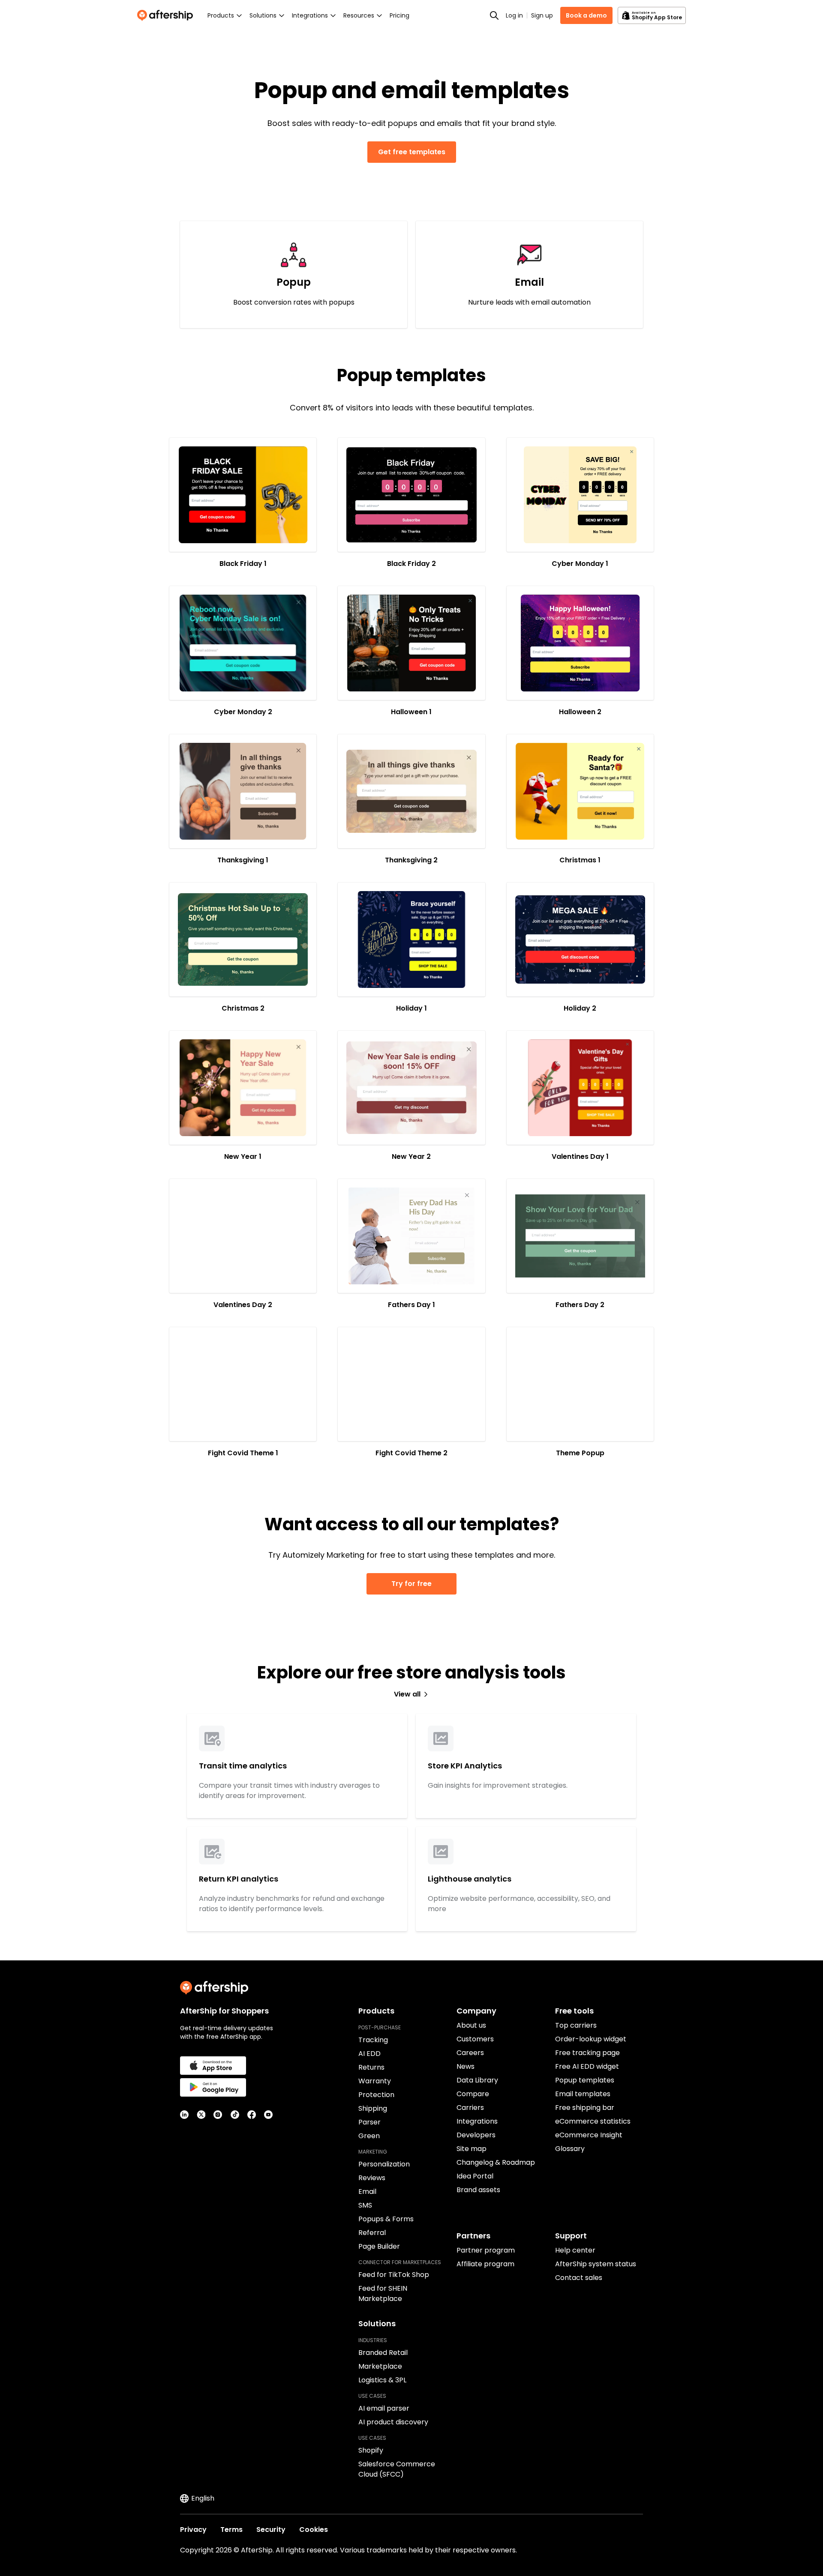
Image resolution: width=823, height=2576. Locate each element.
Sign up (542, 15)
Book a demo (586, 15)
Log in (514, 15)
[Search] (494, 15)
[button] (243, 495)
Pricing (399, 15)
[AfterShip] (167, 15)
